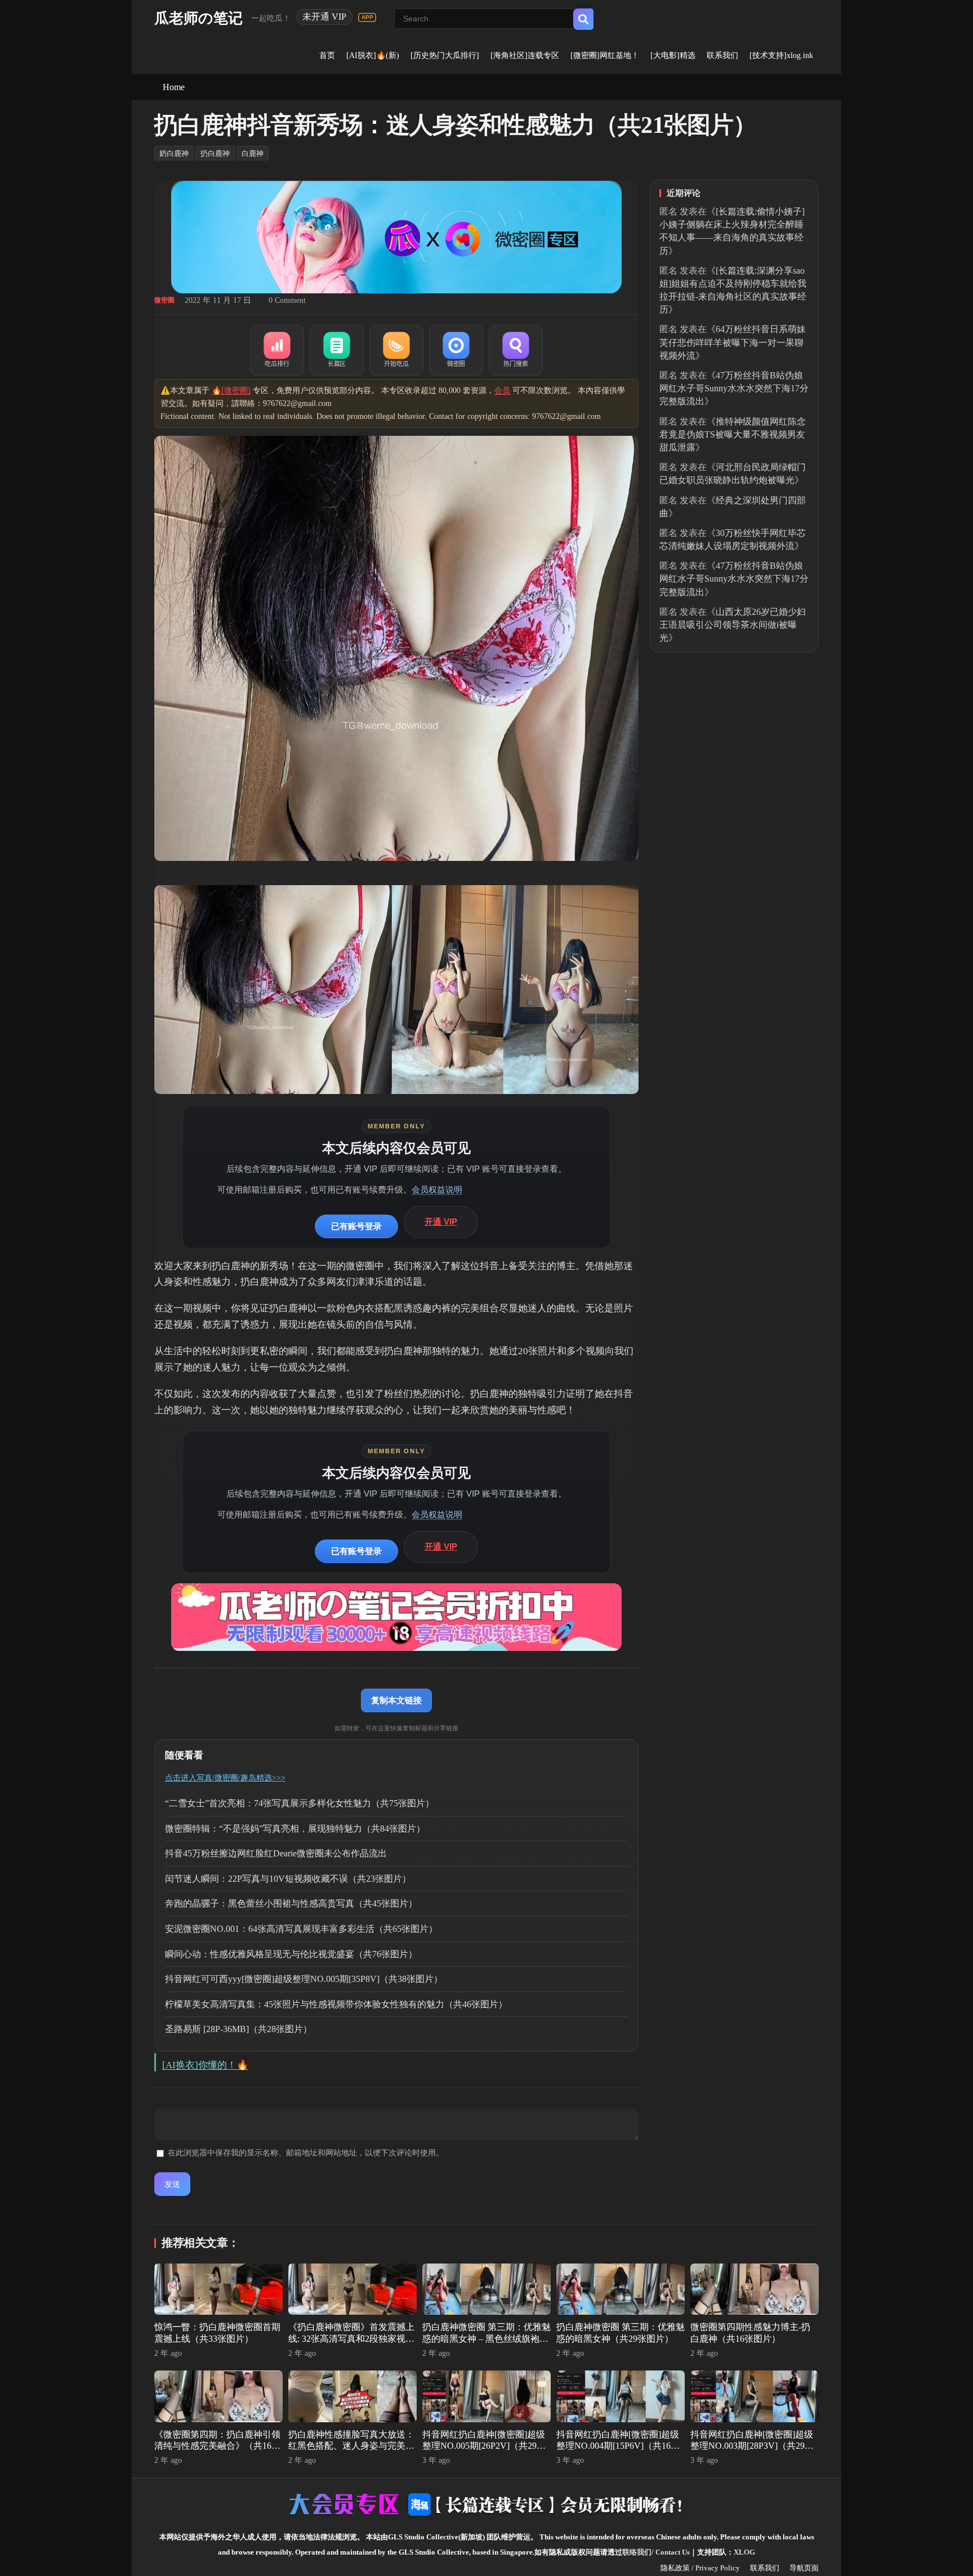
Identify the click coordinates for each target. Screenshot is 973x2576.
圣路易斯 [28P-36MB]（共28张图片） (238, 2029)
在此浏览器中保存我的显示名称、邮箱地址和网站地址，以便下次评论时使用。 (306, 2153)
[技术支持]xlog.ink (781, 55)
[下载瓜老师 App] (367, 17)
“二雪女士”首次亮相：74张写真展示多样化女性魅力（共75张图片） (300, 1803)
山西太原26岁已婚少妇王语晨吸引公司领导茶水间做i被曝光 (733, 625)
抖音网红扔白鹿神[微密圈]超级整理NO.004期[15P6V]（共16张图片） (618, 2446)
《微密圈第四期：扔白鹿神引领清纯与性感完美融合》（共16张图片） (217, 2446)
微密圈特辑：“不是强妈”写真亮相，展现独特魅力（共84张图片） (295, 1829)
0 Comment (287, 300)
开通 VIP (441, 1222)
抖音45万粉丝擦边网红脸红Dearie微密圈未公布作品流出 (276, 1853)
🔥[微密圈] (231, 390)
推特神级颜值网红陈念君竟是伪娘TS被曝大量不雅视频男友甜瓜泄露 (733, 434)
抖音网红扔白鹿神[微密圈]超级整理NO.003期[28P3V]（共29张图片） (752, 2446)
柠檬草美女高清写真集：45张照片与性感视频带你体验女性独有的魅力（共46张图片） (336, 2004)
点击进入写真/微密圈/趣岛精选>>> (225, 1778)
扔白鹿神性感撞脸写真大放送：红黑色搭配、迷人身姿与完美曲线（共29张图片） (351, 2446)
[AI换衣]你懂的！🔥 (205, 2065)
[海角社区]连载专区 (525, 55)
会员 (502, 390)
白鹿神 (253, 153)
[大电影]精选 (673, 55)
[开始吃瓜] (396, 350)
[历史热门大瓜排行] (445, 55)
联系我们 (722, 55)
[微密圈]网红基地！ (605, 55)
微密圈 (164, 300)
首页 (327, 55)
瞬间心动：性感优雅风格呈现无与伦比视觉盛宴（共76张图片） (291, 1954)
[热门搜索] (516, 350)
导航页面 (804, 2568)
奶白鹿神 (174, 153)
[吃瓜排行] (277, 350)
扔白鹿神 (215, 153)
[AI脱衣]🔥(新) (373, 55)
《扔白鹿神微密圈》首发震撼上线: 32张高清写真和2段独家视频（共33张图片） (351, 2339)
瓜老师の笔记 (198, 18)
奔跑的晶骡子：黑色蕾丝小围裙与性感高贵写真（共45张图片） (291, 1903)
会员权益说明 (437, 1189)
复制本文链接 (396, 1700)
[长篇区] (337, 350)
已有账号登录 (356, 1226)
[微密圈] (456, 350)
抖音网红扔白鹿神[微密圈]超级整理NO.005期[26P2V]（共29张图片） (484, 2446)
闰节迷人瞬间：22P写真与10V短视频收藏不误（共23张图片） (288, 1879)
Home (174, 87)
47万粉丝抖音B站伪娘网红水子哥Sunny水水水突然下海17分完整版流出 (734, 388)
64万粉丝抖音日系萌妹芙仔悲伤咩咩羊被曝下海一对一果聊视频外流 (733, 342)
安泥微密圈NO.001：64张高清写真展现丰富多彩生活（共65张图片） (301, 1929)
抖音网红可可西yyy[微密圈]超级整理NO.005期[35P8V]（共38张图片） (304, 1979)
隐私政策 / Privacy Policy (700, 2568)
